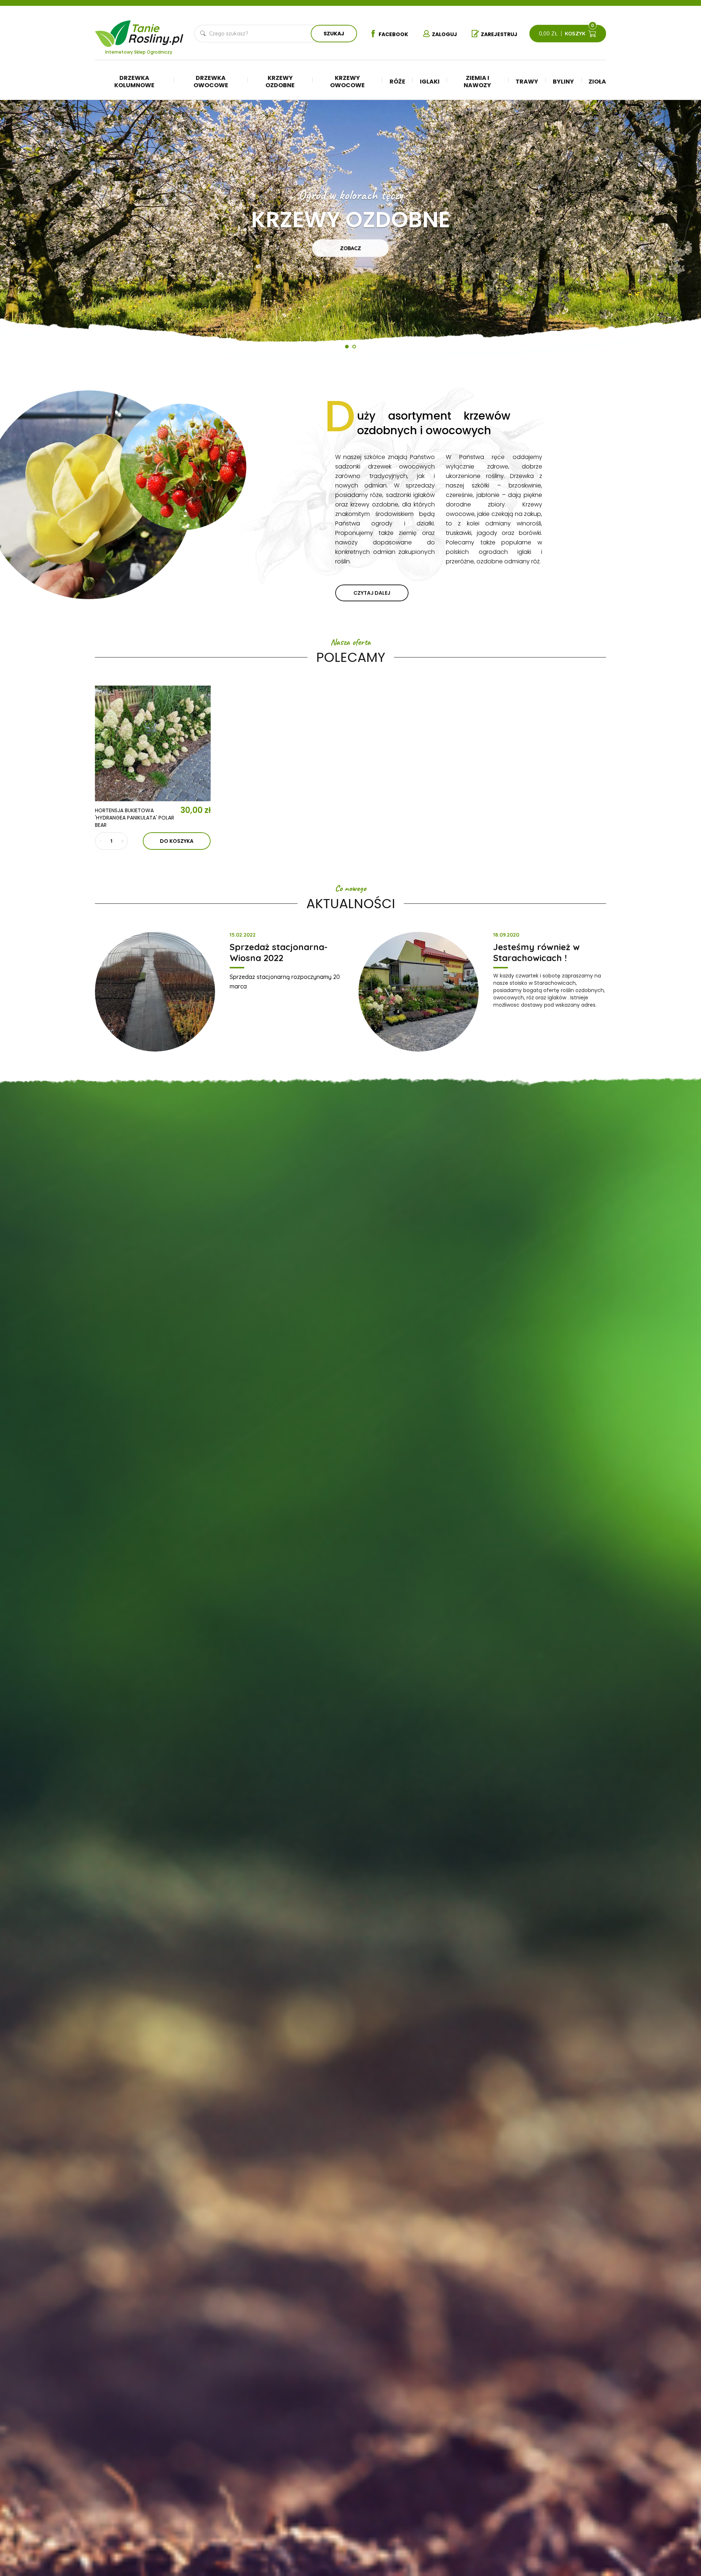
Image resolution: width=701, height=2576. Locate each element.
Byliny (563, 82)
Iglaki (430, 82)
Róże (397, 82)
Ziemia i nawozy (477, 82)
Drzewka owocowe (211, 82)
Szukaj (334, 34)
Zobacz (350, 248)
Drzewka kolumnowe (134, 82)
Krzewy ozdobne (280, 82)
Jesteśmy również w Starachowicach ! (537, 952)
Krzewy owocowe (347, 82)
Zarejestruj (499, 34)
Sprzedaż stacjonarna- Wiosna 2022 (279, 952)
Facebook (393, 34)
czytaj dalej (372, 593)
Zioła (597, 82)
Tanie (156, 31)
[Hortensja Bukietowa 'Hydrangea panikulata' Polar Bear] (153, 743)
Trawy (527, 82)
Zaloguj (445, 34)
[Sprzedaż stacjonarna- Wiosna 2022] (155, 992)
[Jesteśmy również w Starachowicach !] (419, 992)
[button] (22, 231)
